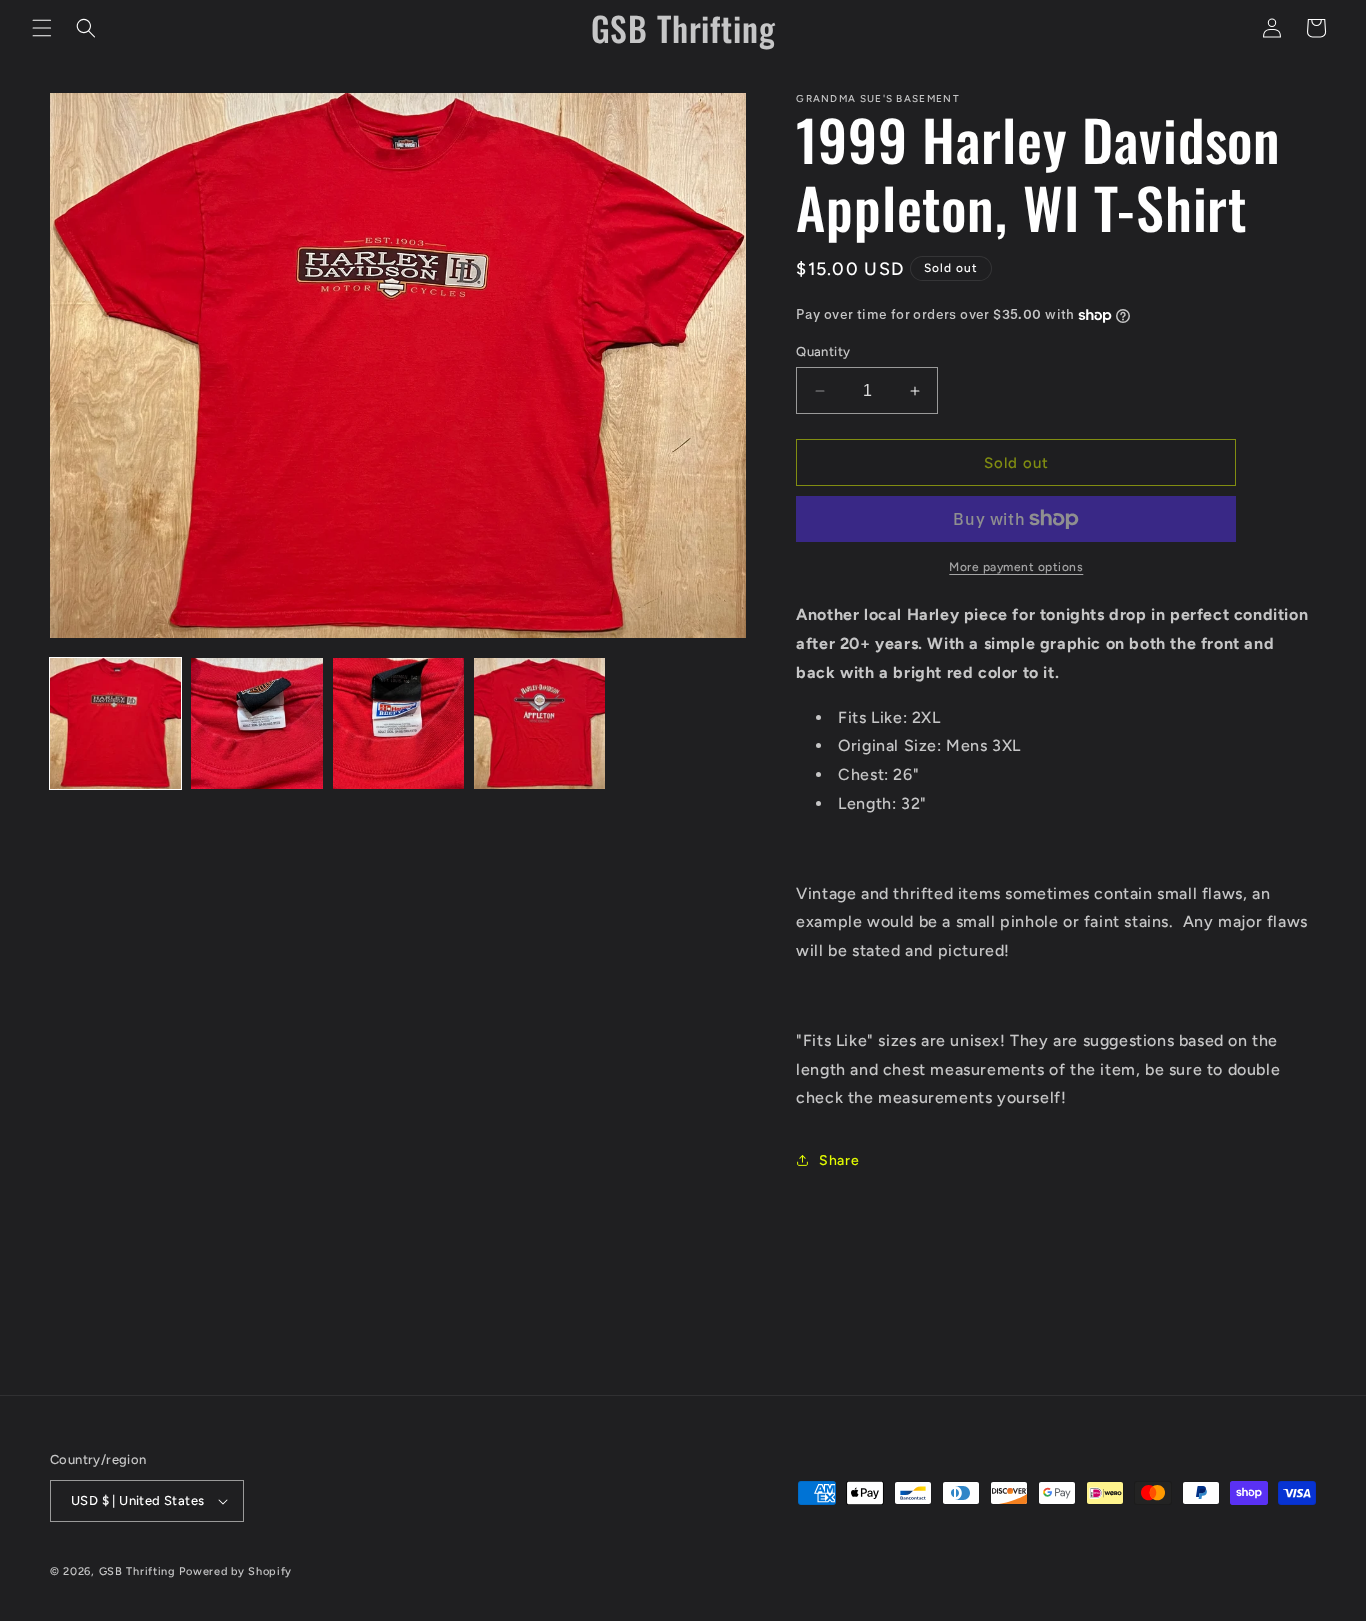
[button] (42, 28)
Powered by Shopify (235, 1571)
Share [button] (839, 1160)
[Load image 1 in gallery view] (115, 723)
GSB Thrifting (139, 1571)
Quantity (823, 351)
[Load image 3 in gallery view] (398, 723)
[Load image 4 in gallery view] (539, 723)
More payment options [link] (1016, 567)
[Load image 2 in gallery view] (256, 723)
